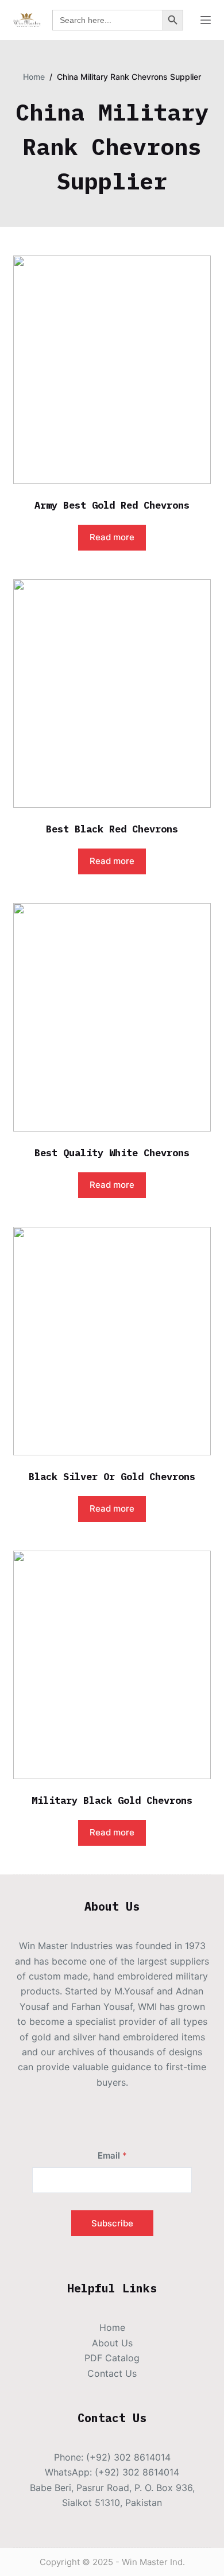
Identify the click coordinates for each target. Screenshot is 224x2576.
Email (112, 2155)
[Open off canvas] (206, 20)
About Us (112, 2343)
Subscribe (112, 2223)
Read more (112, 537)
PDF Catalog (112, 2358)
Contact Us (112, 2373)
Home (112, 2327)
